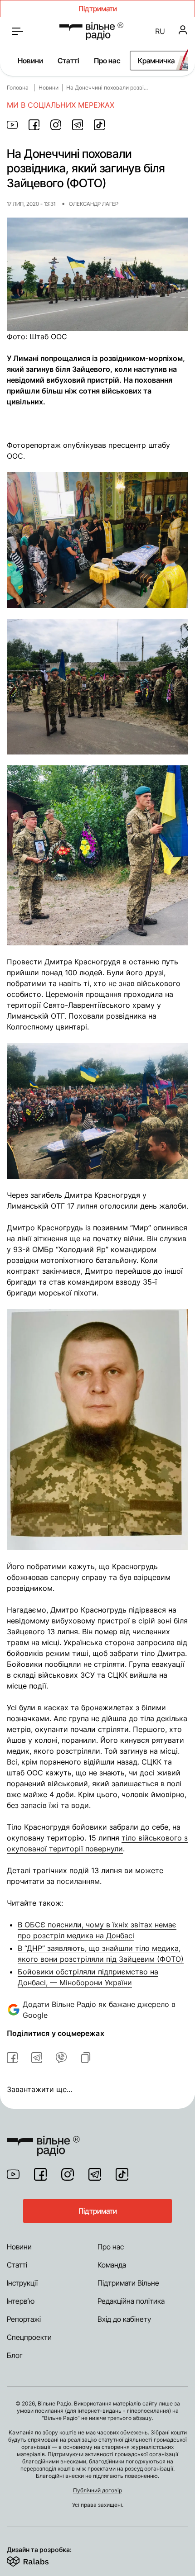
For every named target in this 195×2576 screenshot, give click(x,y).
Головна (18, 88)
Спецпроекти (29, 2337)
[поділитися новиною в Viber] (61, 2058)
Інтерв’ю (21, 2301)
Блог (15, 2355)
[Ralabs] (39, 2560)
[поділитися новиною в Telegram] (78, 125)
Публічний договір (97, 2490)
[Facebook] (40, 2174)
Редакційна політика (131, 2301)
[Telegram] (95, 2174)
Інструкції (22, 2283)
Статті (68, 61)
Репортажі (24, 2319)
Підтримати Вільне (128, 2283)
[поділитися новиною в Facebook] (34, 125)
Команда (112, 2265)
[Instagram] (68, 2174)
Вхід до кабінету (124, 2319)
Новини (30, 61)
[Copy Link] (86, 2058)
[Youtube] (13, 2174)
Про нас (107, 61)
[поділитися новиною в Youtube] (12, 125)
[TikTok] (122, 2174)
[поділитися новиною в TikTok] (99, 125)
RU (160, 31)
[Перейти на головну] (91, 31)
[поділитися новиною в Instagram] (56, 125)
